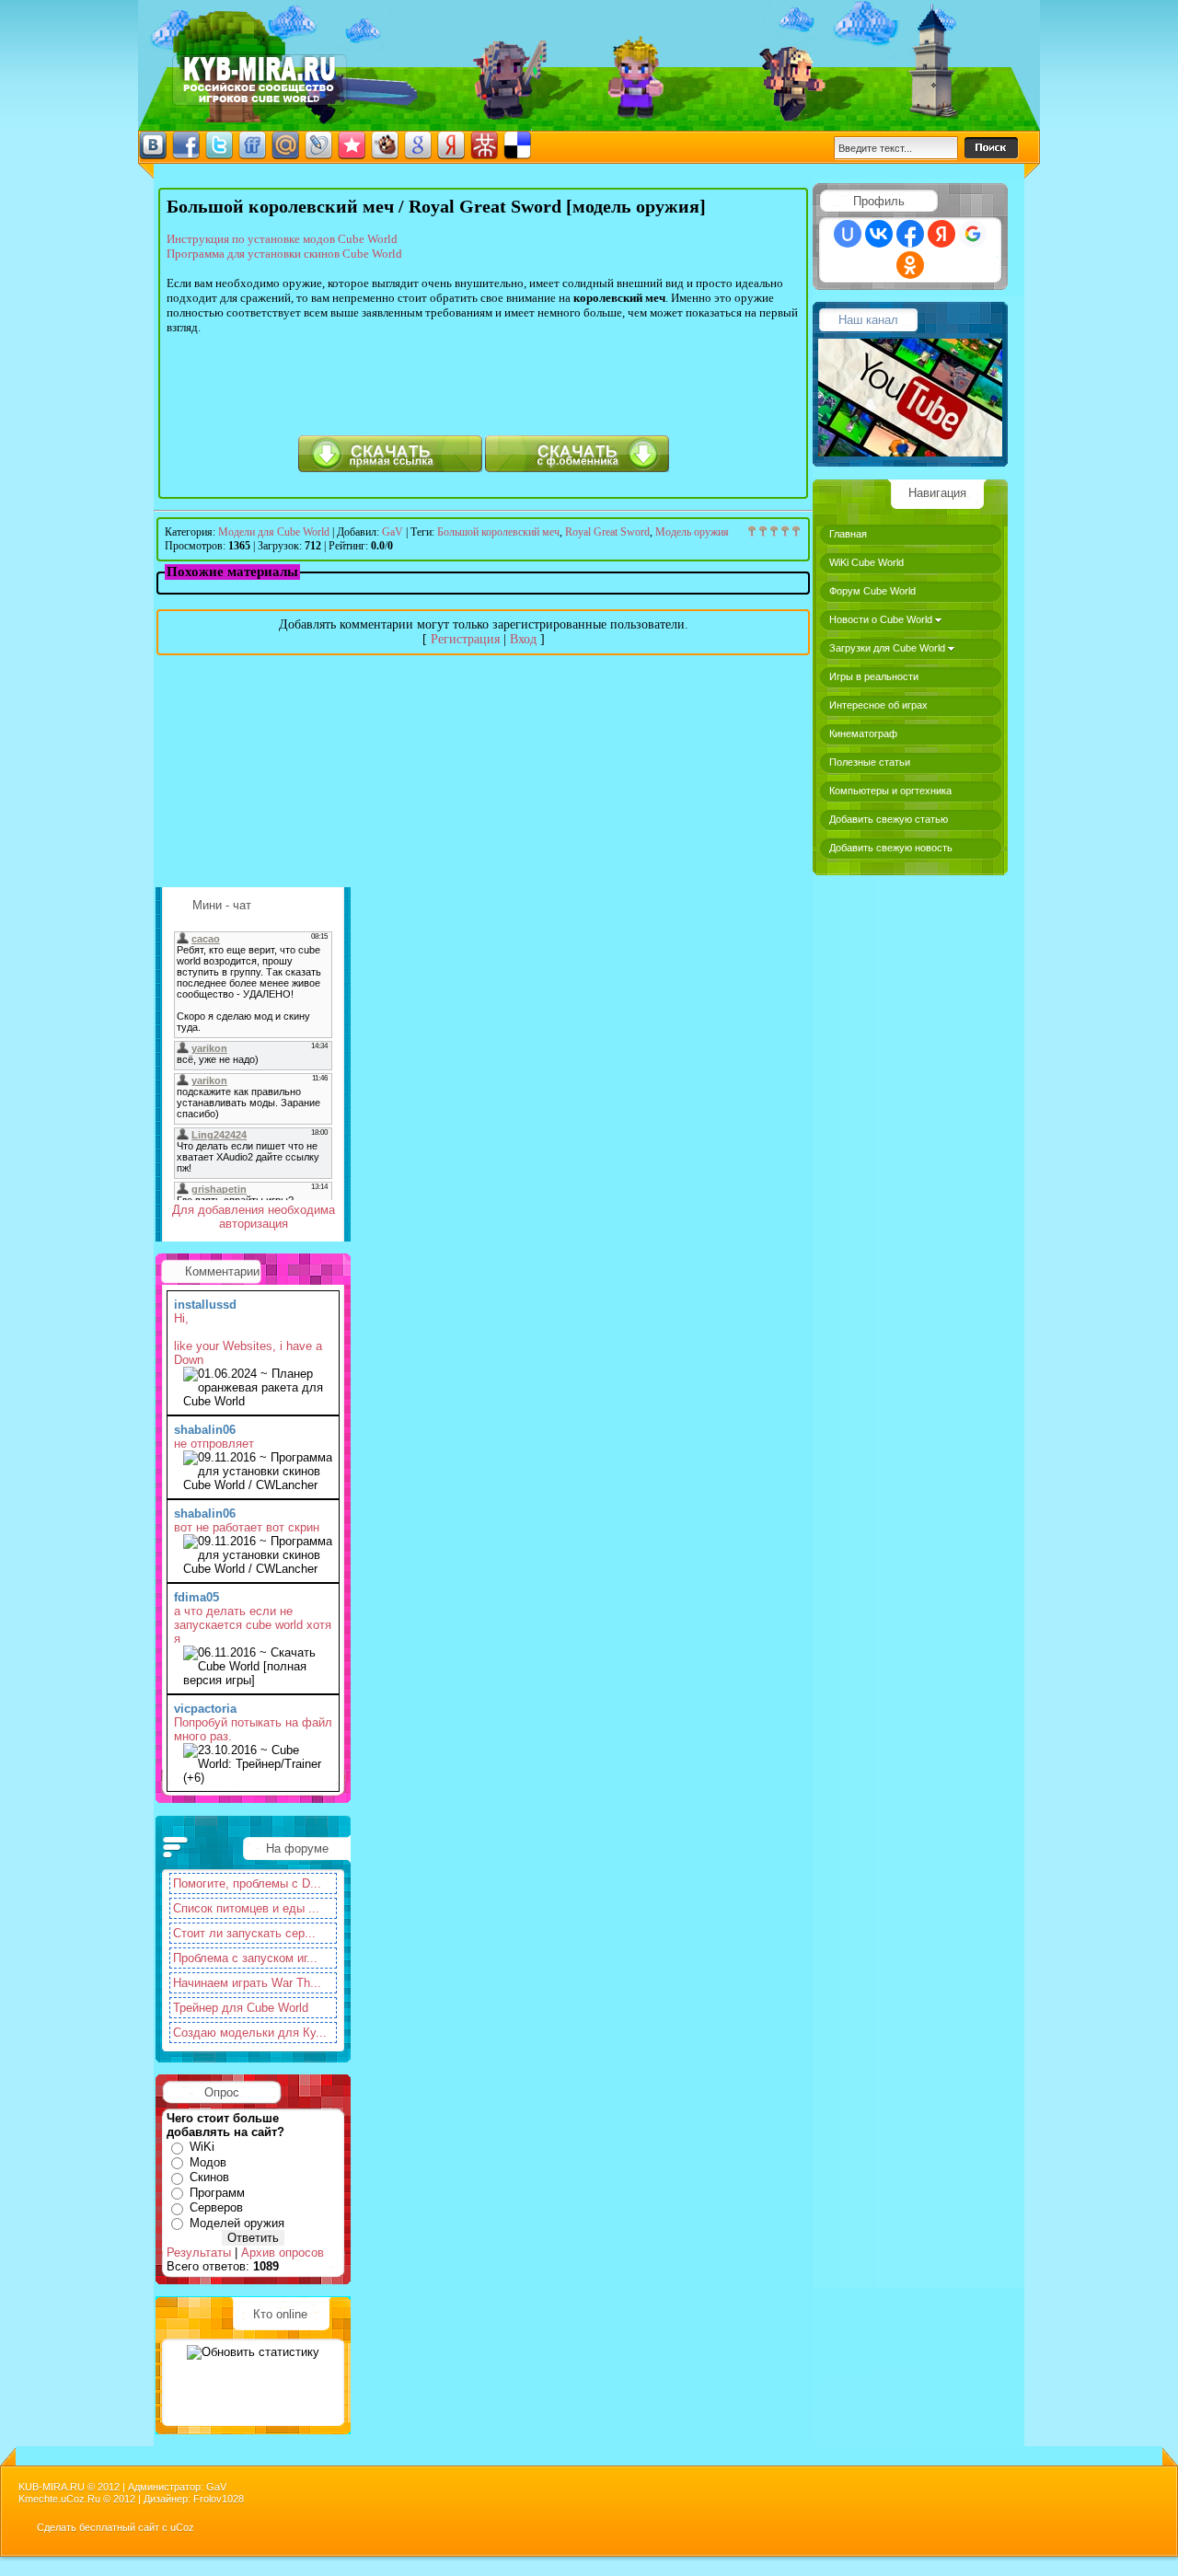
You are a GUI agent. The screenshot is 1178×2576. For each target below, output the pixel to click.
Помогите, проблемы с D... (247, 1883)
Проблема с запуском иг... (245, 1958)
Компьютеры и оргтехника (890, 791)
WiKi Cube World (866, 562)
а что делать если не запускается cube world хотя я (253, 1625)
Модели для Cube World (274, 532)
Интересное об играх (878, 705)
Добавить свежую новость (891, 848)
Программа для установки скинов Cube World (284, 254)
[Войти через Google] (973, 234)
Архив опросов (283, 2253)
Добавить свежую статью (889, 819)
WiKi (202, 2147)
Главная (848, 534)
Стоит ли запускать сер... (244, 1933)
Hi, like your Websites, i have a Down (248, 1339)
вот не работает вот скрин (247, 1527)
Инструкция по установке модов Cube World (282, 239)
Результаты (199, 2253)
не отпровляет (214, 1444)
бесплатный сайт (119, 2527)
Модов (208, 2162)
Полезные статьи (870, 762)
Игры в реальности (874, 676)
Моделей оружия (237, 2223)
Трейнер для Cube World (241, 2008)
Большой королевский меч (498, 532)
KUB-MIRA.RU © (57, 2487)
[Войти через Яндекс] (941, 234)
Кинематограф (863, 734)
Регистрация (465, 639)
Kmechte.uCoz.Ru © (66, 2499)
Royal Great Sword (607, 532)
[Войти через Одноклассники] (910, 265)
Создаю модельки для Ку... (250, 2033)
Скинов (209, 2177)
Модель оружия (692, 532)
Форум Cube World (872, 591)
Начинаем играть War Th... (247, 1983)
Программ (217, 2193)
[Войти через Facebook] (910, 234)
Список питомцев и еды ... (246, 1908)
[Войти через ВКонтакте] (879, 234)
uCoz (182, 2527)
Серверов (216, 2207)
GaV (393, 532)
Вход (523, 639)
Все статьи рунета (260, 80)
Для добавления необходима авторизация (254, 1217)
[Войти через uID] (848, 234)
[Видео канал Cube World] (910, 452)
